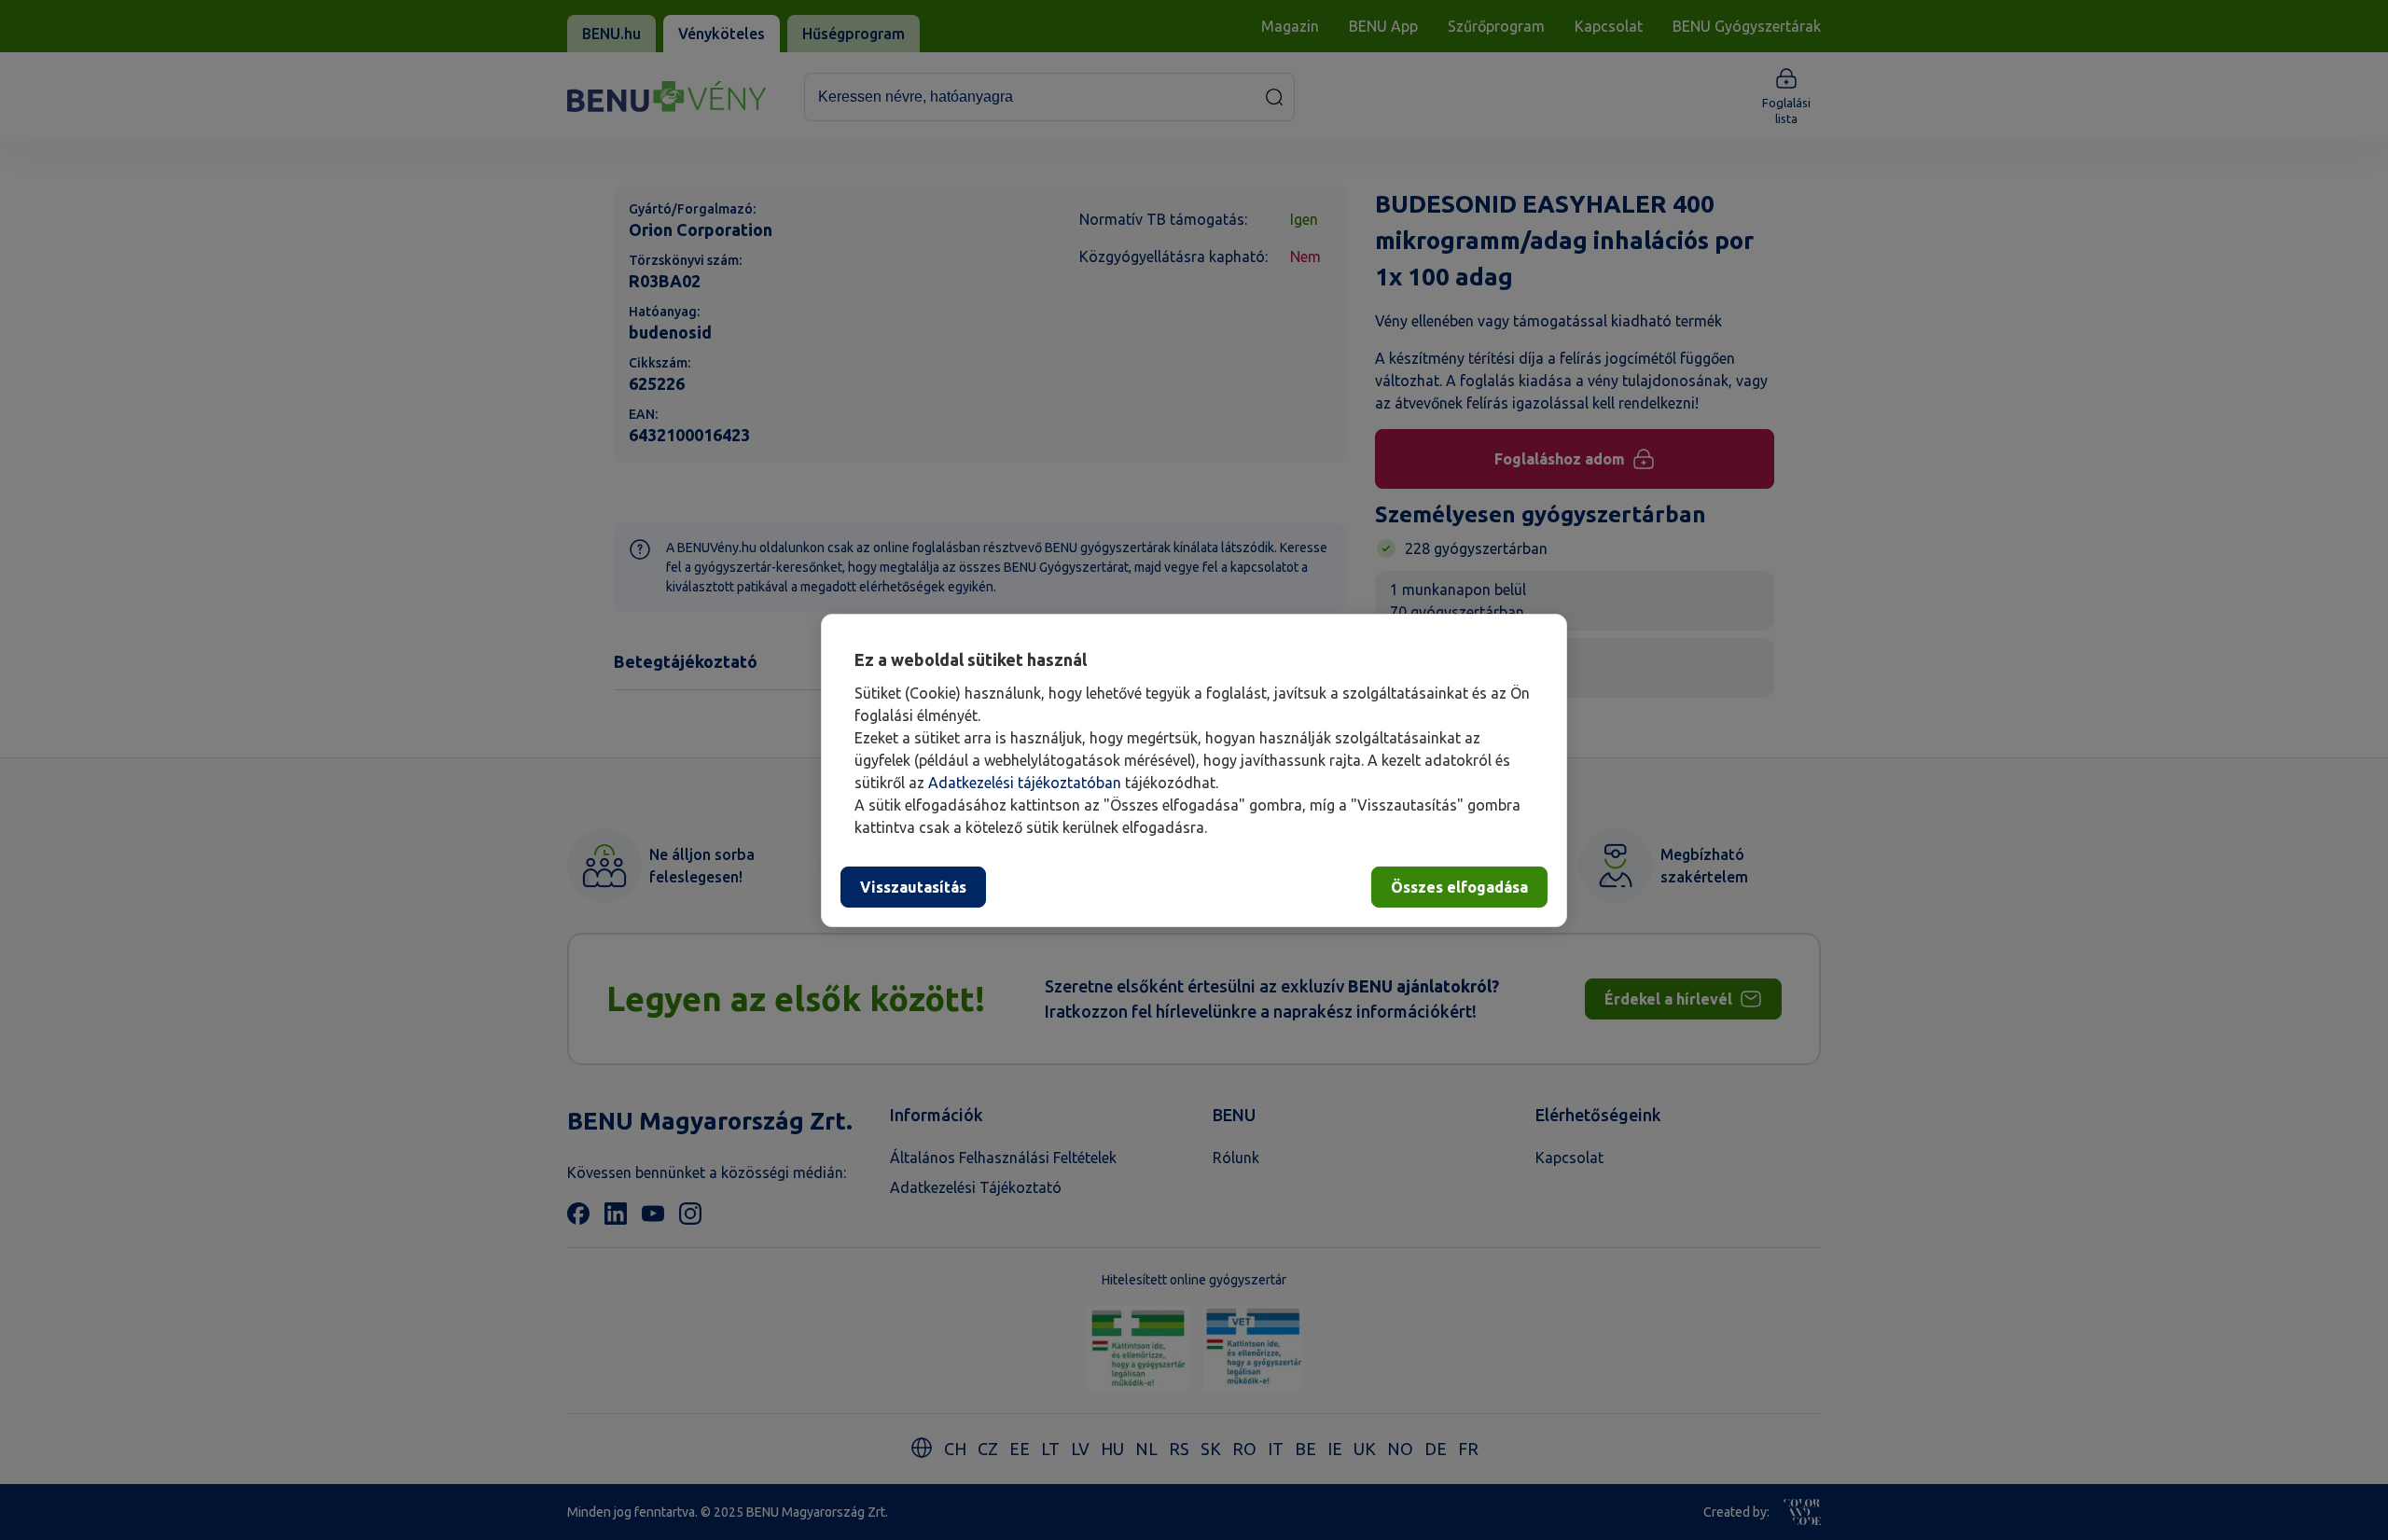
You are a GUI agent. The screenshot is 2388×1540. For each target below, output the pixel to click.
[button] (1194, 770)
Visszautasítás (913, 887)
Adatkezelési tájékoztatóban (1025, 783)
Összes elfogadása (1459, 887)
